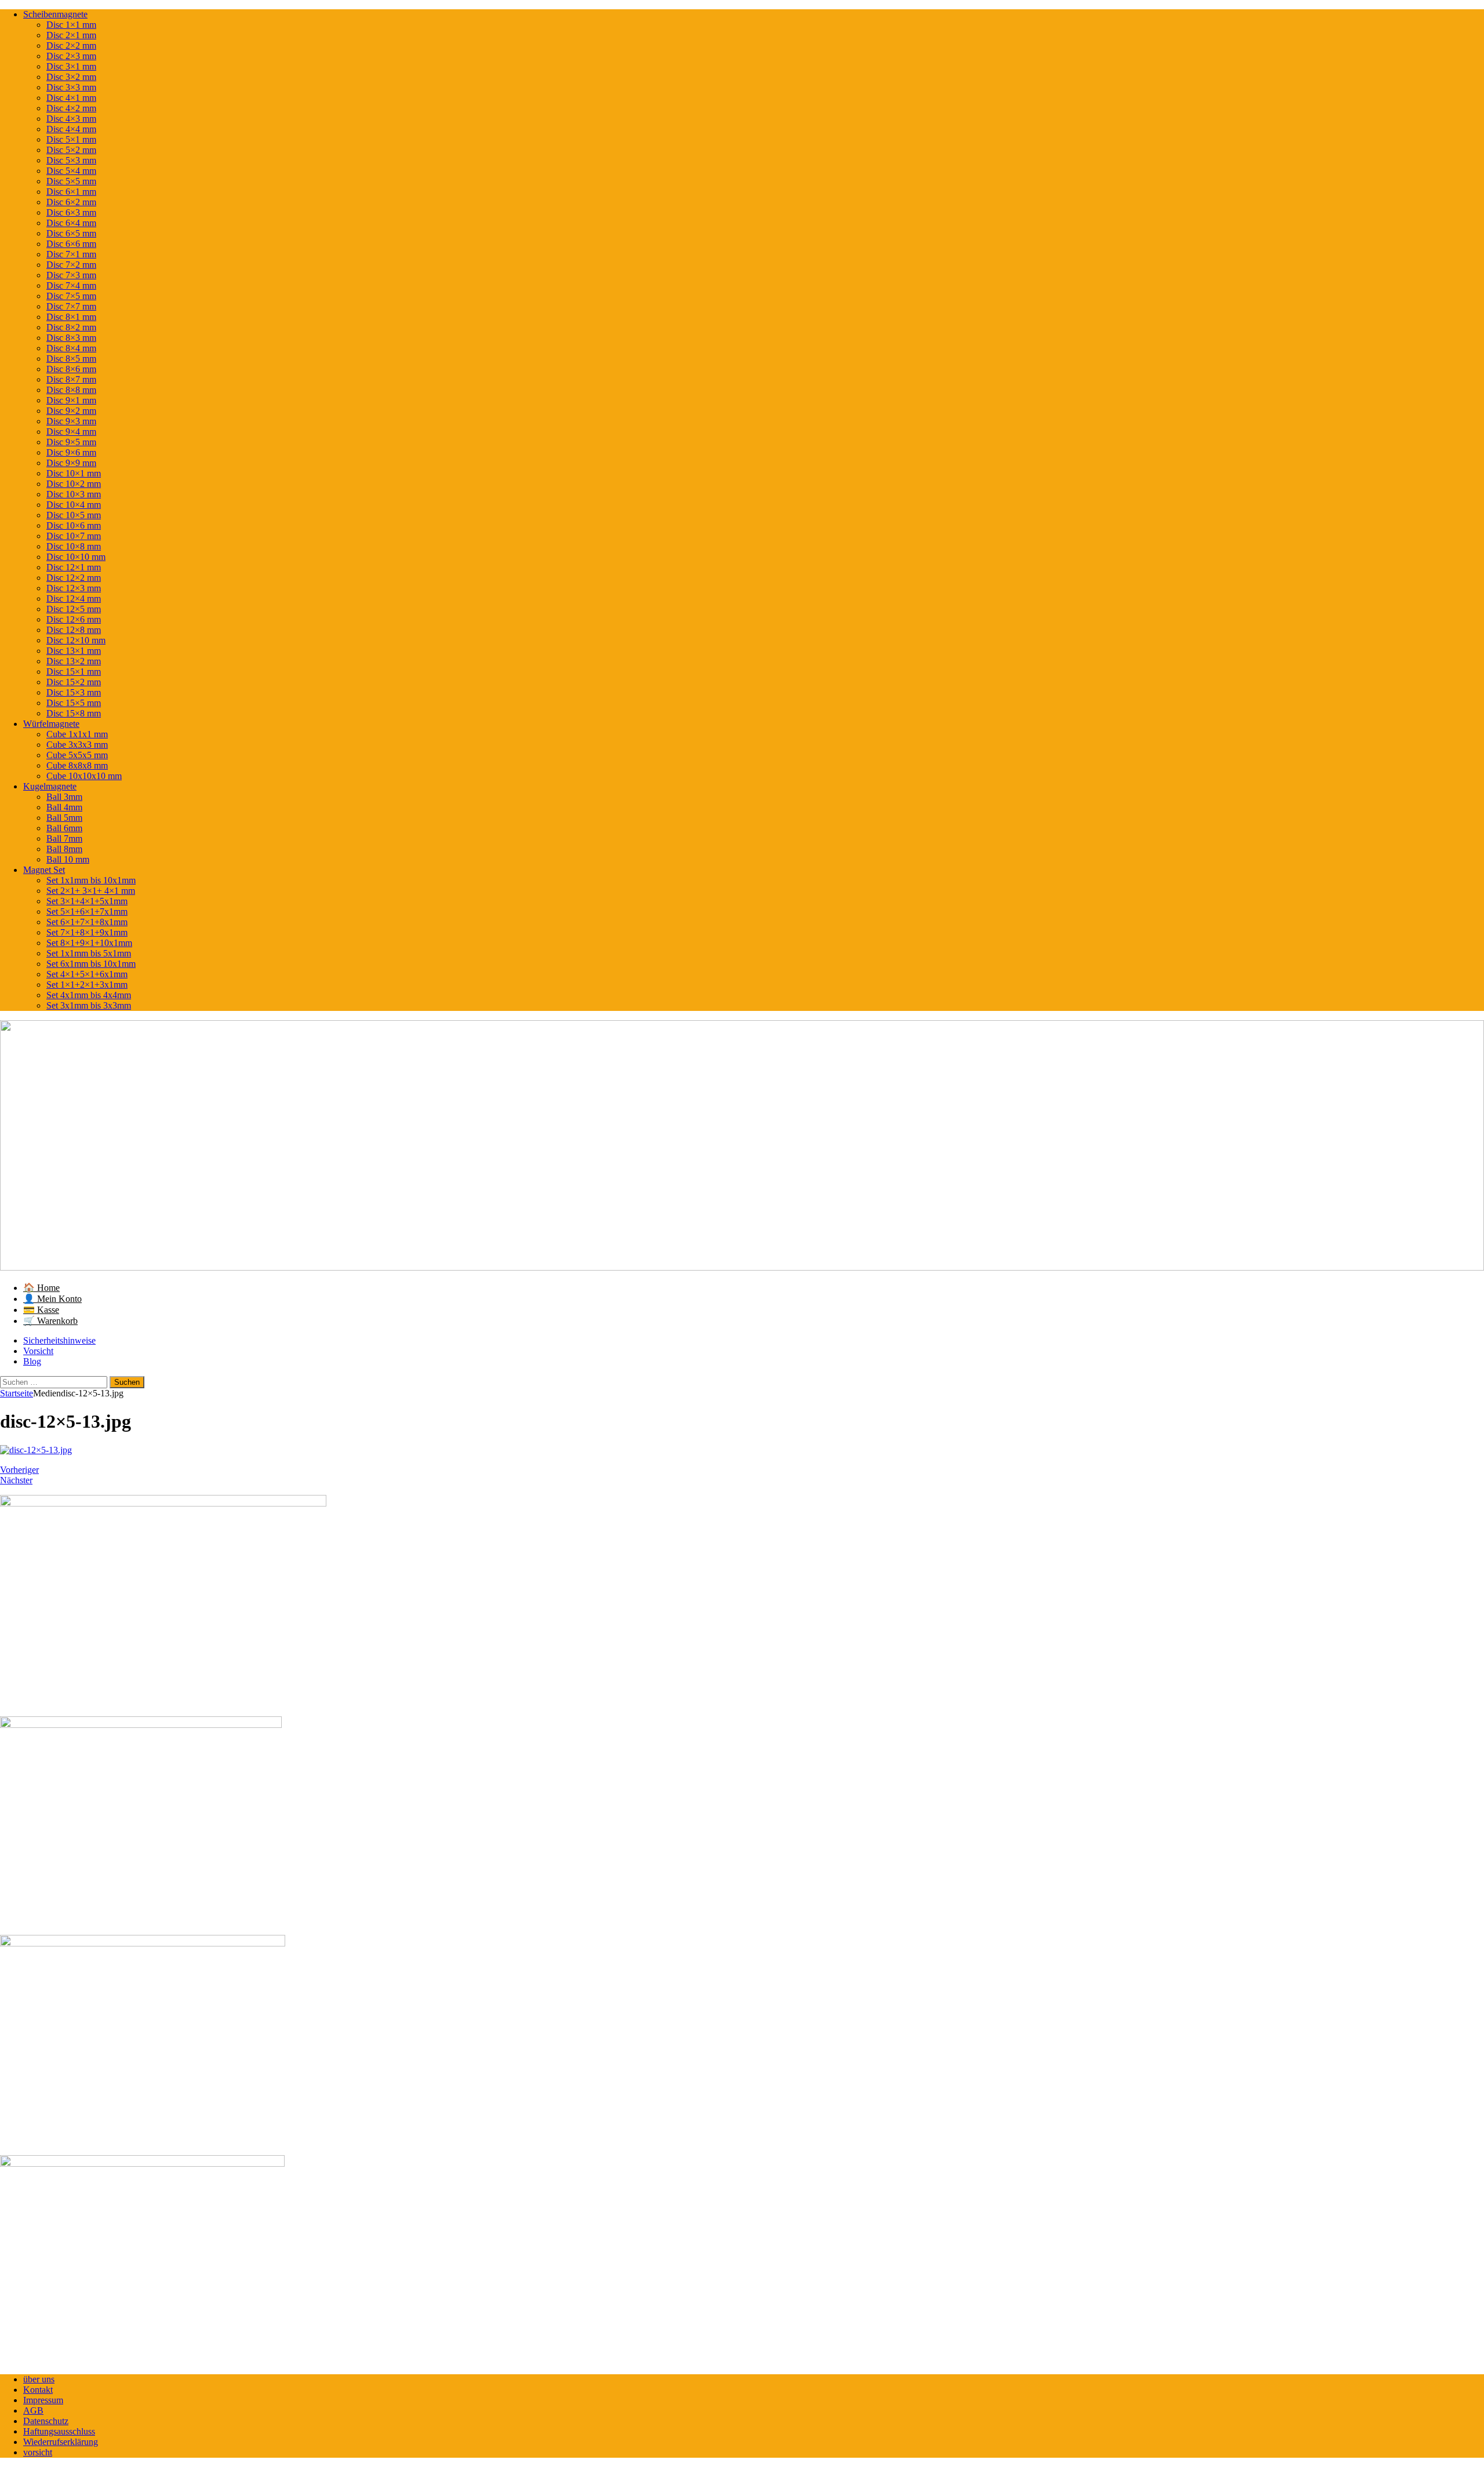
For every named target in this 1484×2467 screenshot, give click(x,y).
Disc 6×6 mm (71, 244)
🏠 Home (41, 1288)
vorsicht (38, 2452)
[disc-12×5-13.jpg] (36, 1450)
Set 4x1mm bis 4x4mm (89, 995)
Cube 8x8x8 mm (77, 765)
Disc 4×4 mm (71, 129)
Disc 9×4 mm (71, 432)
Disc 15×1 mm (74, 672)
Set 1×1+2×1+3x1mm (87, 985)
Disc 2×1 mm (71, 35)
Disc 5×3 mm (71, 160)
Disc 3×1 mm (71, 66)
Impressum (43, 2400)
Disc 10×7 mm (74, 536)
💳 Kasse (41, 1310)
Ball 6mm (64, 828)
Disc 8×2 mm (71, 327)
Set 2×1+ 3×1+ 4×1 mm (91, 891)
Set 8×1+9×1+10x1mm (89, 943)
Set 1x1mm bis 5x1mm (89, 953)
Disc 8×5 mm (71, 359)
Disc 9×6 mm (71, 452)
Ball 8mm (64, 849)
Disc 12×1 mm (74, 567)
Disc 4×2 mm (71, 108)
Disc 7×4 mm (71, 285)
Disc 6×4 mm (71, 223)
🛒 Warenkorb (50, 1321)
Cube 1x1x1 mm (77, 734)
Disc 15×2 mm (74, 682)
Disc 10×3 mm (74, 494)
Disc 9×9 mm (71, 463)
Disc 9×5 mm (71, 442)
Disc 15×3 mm (74, 692)
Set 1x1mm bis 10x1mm (91, 880)
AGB (33, 2410)
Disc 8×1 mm (71, 317)
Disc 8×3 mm (71, 338)
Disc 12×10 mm (76, 640)
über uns (39, 2379)
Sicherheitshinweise (59, 1340)
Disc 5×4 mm (71, 171)
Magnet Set (44, 870)
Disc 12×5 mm (74, 609)
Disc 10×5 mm (74, 515)
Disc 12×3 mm (74, 588)
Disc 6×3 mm (71, 212)
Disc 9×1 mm (71, 400)
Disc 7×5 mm (71, 296)
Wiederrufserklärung (61, 2442)
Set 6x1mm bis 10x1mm (91, 964)
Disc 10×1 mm (74, 473)
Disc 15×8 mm (74, 713)
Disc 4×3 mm (71, 119)
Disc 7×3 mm (71, 275)
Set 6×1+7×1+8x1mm (87, 922)
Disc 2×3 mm (71, 56)
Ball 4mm (64, 807)
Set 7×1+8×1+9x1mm (87, 932)
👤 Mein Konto (52, 1299)
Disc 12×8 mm (74, 630)
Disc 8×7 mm (71, 379)
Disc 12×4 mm (74, 598)
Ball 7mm (64, 838)
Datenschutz (46, 2421)
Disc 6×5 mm (71, 233)
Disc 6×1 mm (71, 192)
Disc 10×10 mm (76, 557)
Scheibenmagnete (55, 14)
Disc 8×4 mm (71, 348)
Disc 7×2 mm (71, 265)
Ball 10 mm (68, 859)
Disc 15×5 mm (74, 703)
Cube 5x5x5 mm (77, 755)
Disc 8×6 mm (71, 369)
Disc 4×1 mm (71, 98)
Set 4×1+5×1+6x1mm (87, 974)
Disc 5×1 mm (71, 139)
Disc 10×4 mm (74, 505)
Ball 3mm (64, 797)
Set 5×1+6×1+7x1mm (87, 912)
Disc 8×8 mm (71, 390)
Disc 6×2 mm (71, 202)
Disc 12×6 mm (74, 619)
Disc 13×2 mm (74, 661)
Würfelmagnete (51, 724)
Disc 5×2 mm (71, 150)
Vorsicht (38, 1351)
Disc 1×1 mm (71, 25)
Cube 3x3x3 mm (77, 745)
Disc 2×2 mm (71, 46)
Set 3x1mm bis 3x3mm (89, 1005)
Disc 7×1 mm (71, 254)
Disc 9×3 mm (71, 421)
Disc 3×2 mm (71, 77)
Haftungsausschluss (59, 2431)
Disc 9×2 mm (71, 411)
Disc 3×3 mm (71, 87)
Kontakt (38, 2390)
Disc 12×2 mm (74, 578)
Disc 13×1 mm (74, 651)
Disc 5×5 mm (71, 181)
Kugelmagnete (50, 786)
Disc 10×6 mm (74, 525)
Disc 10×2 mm (74, 484)
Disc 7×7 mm (71, 306)
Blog (32, 1361)
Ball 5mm (64, 818)
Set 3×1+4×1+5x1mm (87, 901)
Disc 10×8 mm (74, 546)
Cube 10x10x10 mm (84, 776)
